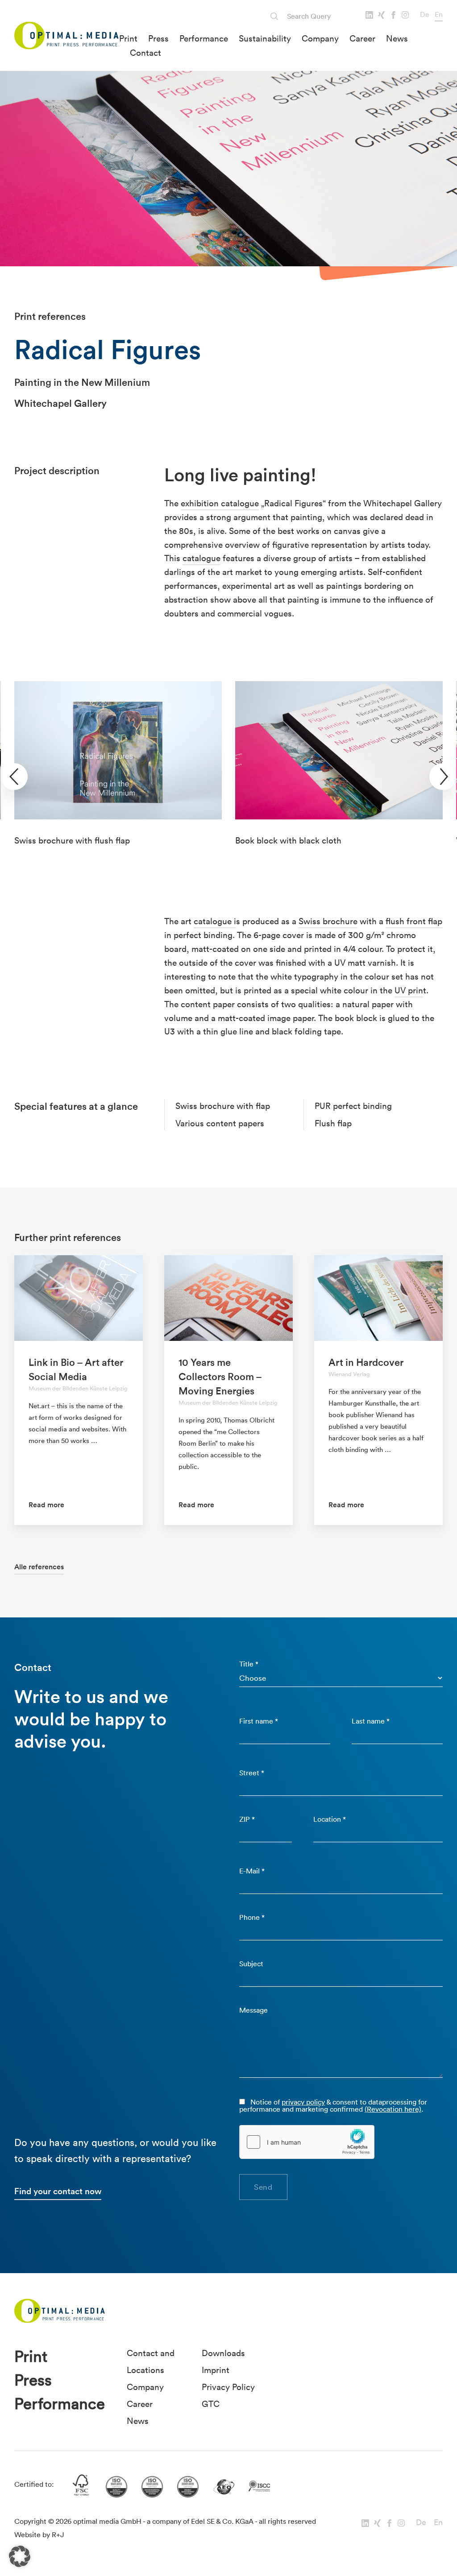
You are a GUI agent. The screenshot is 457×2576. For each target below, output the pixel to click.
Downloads (223, 2353)
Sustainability (265, 38)
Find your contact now (58, 2191)
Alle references (39, 1567)
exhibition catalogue (220, 503)
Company (320, 38)
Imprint (216, 2370)
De (425, 14)
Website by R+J (39, 2535)
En (439, 14)
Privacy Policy (228, 2387)
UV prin (409, 990)
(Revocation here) (393, 2109)
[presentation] (14, 777)
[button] (20, 2556)
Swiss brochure (328, 921)
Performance (204, 38)
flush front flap (414, 921)
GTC (211, 2404)
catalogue (201, 558)
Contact (145, 53)
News (397, 38)
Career (362, 38)
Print (128, 38)
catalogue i (215, 921)
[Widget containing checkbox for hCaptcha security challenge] (307, 2142)
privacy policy (303, 2102)
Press (158, 38)
